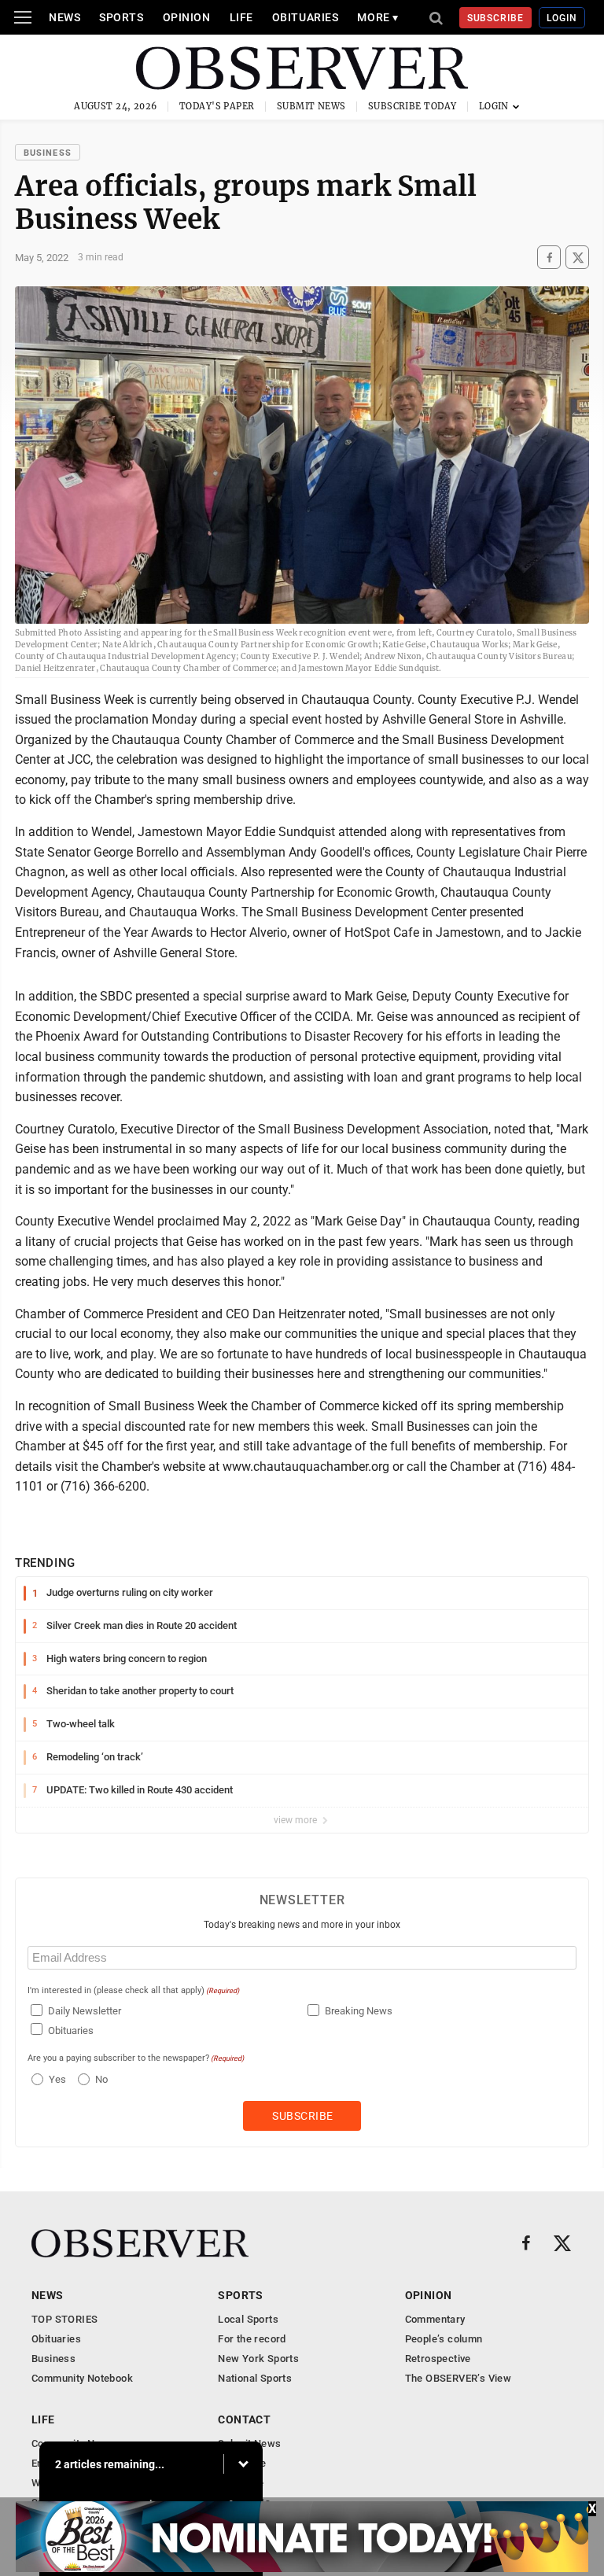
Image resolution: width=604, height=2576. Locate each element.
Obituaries (306, 17)
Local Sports (248, 2319)
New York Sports (258, 2359)
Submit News (311, 106)
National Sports (255, 2378)
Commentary (435, 2319)
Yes (55, 2079)
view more (296, 1820)
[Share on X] (577, 258)
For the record (252, 2339)
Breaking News (359, 2011)
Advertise (241, 2483)
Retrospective (438, 2359)
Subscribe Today (412, 106)
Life (241, 17)
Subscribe (496, 18)
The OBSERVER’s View (458, 2378)
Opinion (187, 17)
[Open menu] (23, 17)
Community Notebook (82, 2378)
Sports (121, 17)
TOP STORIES (64, 2319)
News (64, 17)
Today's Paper (217, 106)
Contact (244, 2419)
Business (48, 153)
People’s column (444, 2339)
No (101, 2079)
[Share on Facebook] (549, 258)
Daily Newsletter (85, 2011)
